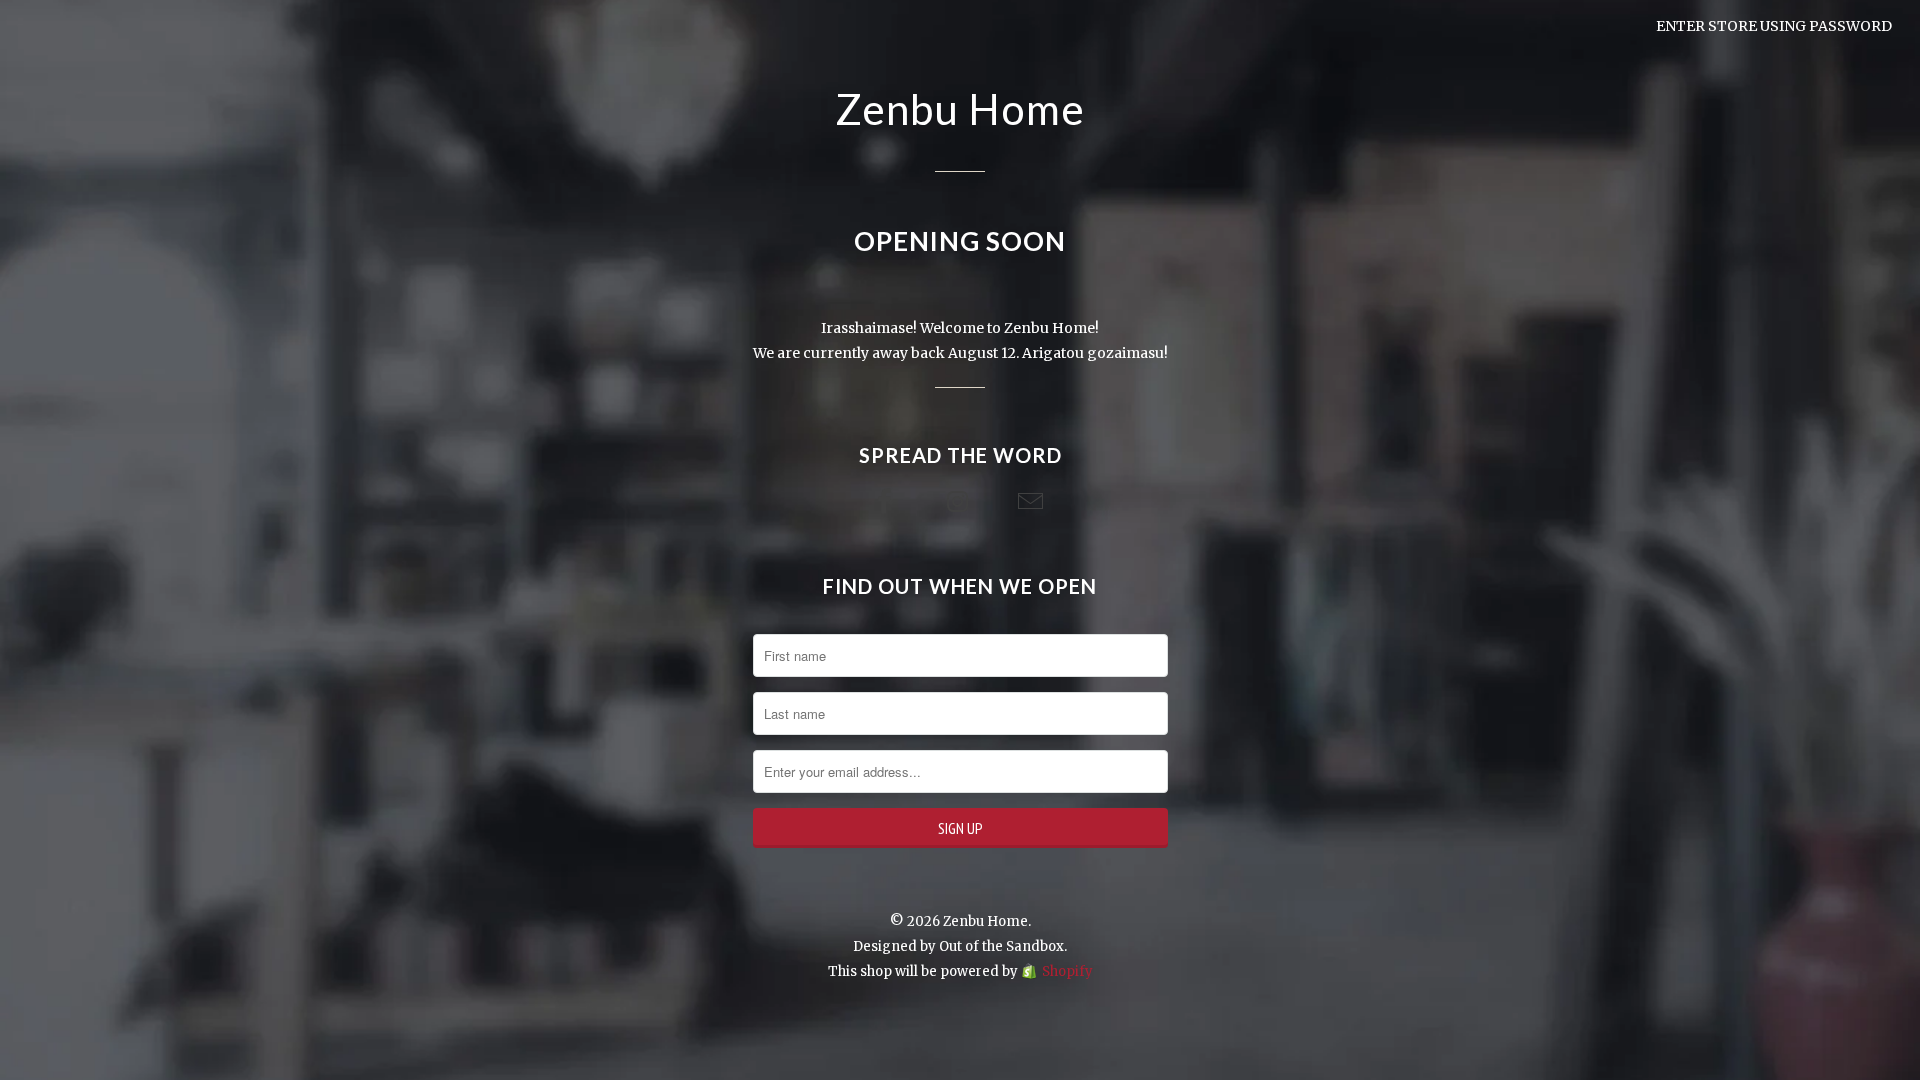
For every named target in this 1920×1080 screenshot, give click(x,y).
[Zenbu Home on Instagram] (960, 502)
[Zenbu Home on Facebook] (887, 502)
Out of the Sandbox (1001, 946)
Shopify (1067, 971)
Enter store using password (1774, 26)
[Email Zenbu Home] (1033, 502)
